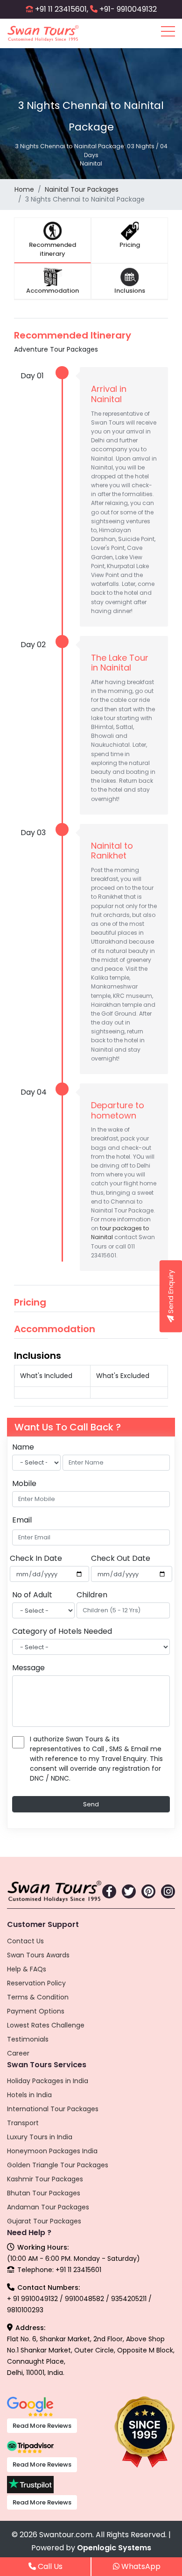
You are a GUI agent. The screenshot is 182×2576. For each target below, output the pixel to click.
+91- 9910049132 (128, 9)
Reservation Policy (36, 1983)
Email (22, 1520)
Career (18, 2053)
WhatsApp (140, 2566)
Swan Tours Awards (38, 1955)
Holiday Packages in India (48, 2081)
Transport (23, 2123)
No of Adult (32, 1595)
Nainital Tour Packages (82, 189)
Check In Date (36, 1558)
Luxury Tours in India (40, 2137)
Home (24, 189)
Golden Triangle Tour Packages (58, 2165)
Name (23, 1447)
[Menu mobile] (168, 33)
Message (28, 1668)
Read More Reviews (42, 2426)
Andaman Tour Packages (48, 2207)
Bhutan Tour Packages (44, 2193)
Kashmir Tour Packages (45, 2179)
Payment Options (36, 2011)
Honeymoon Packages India (52, 2151)
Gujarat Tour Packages (44, 2221)
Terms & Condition (38, 1997)
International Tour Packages (53, 2109)
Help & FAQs (27, 1969)
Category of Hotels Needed (62, 1631)
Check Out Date (121, 1558)
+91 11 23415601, (62, 9)
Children (92, 1595)
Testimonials (28, 2039)
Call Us (49, 2566)
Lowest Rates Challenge (46, 2025)
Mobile (24, 1483)
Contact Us (25, 1941)
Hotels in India (29, 2095)
